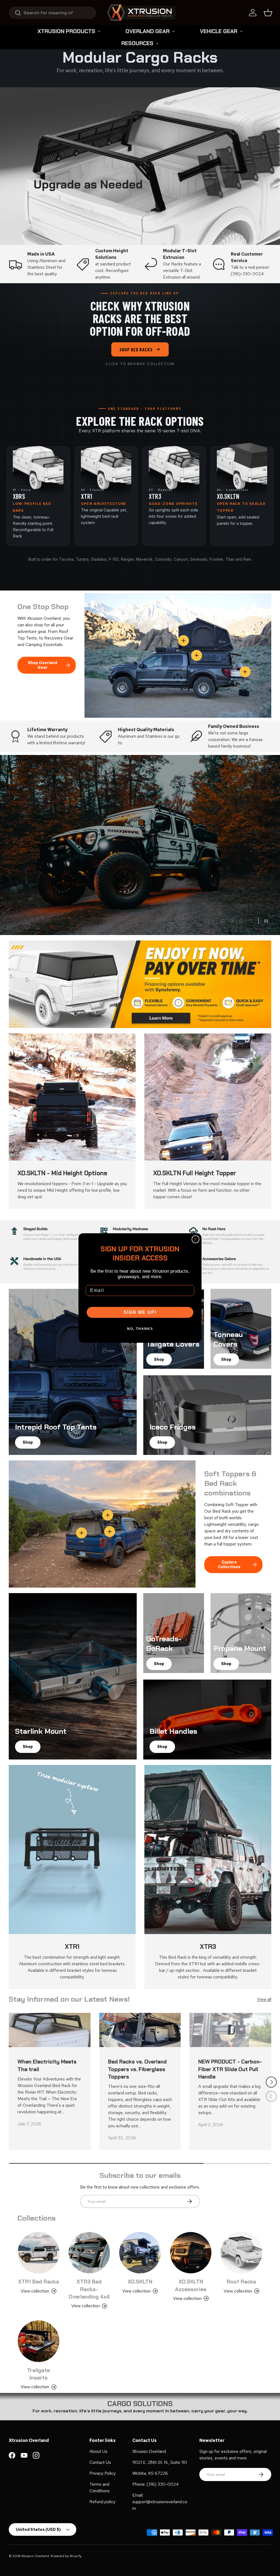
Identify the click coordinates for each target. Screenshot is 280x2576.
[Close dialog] (196, 1239)
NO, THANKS (140, 1329)
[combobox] (52, 13)
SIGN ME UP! (140, 1312)
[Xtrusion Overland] (141, 13)
